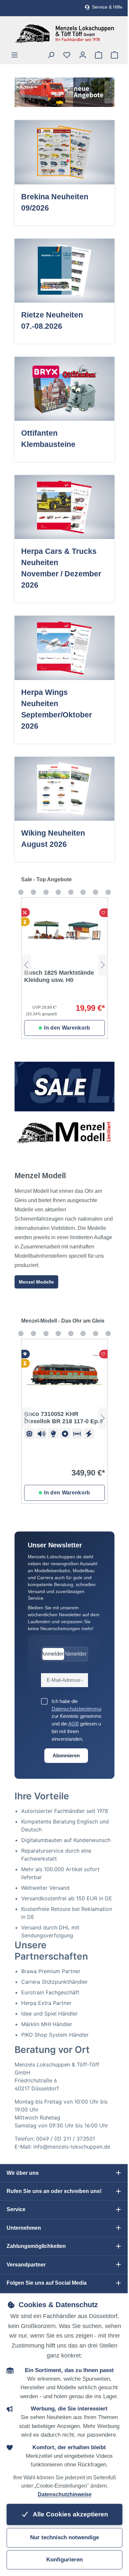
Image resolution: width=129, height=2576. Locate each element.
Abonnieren (66, 1755)
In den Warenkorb (67, 1028)
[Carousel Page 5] (58, 892)
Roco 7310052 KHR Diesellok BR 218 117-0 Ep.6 (64, 1418)
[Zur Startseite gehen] (64, 34)
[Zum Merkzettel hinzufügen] (104, 913)
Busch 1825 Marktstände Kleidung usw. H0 (59, 976)
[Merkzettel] (67, 55)
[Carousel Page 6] (71, 892)
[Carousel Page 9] (108, 892)
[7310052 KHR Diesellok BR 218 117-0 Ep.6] (64, 1372)
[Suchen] (51, 55)
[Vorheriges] (20, 92)
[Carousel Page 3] (33, 892)
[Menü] (15, 55)
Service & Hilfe (107, 7)
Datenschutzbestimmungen (81, 1709)
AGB (73, 1724)
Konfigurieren (64, 2560)
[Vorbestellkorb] (99, 55)
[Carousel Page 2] (21, 892)
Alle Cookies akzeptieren (70, 2514)
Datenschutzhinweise (65, 2494)
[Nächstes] (109, 92)
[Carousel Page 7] (83, 892)
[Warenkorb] (114, 55)
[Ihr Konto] (83, 55)
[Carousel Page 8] (96, 892)
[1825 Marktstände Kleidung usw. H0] (64, 931)
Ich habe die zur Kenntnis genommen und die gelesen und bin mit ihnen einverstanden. (81, 1720)
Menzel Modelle (36, 1282)
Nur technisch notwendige (64, 2537)
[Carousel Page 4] (46, 892)
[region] (64, 92)
